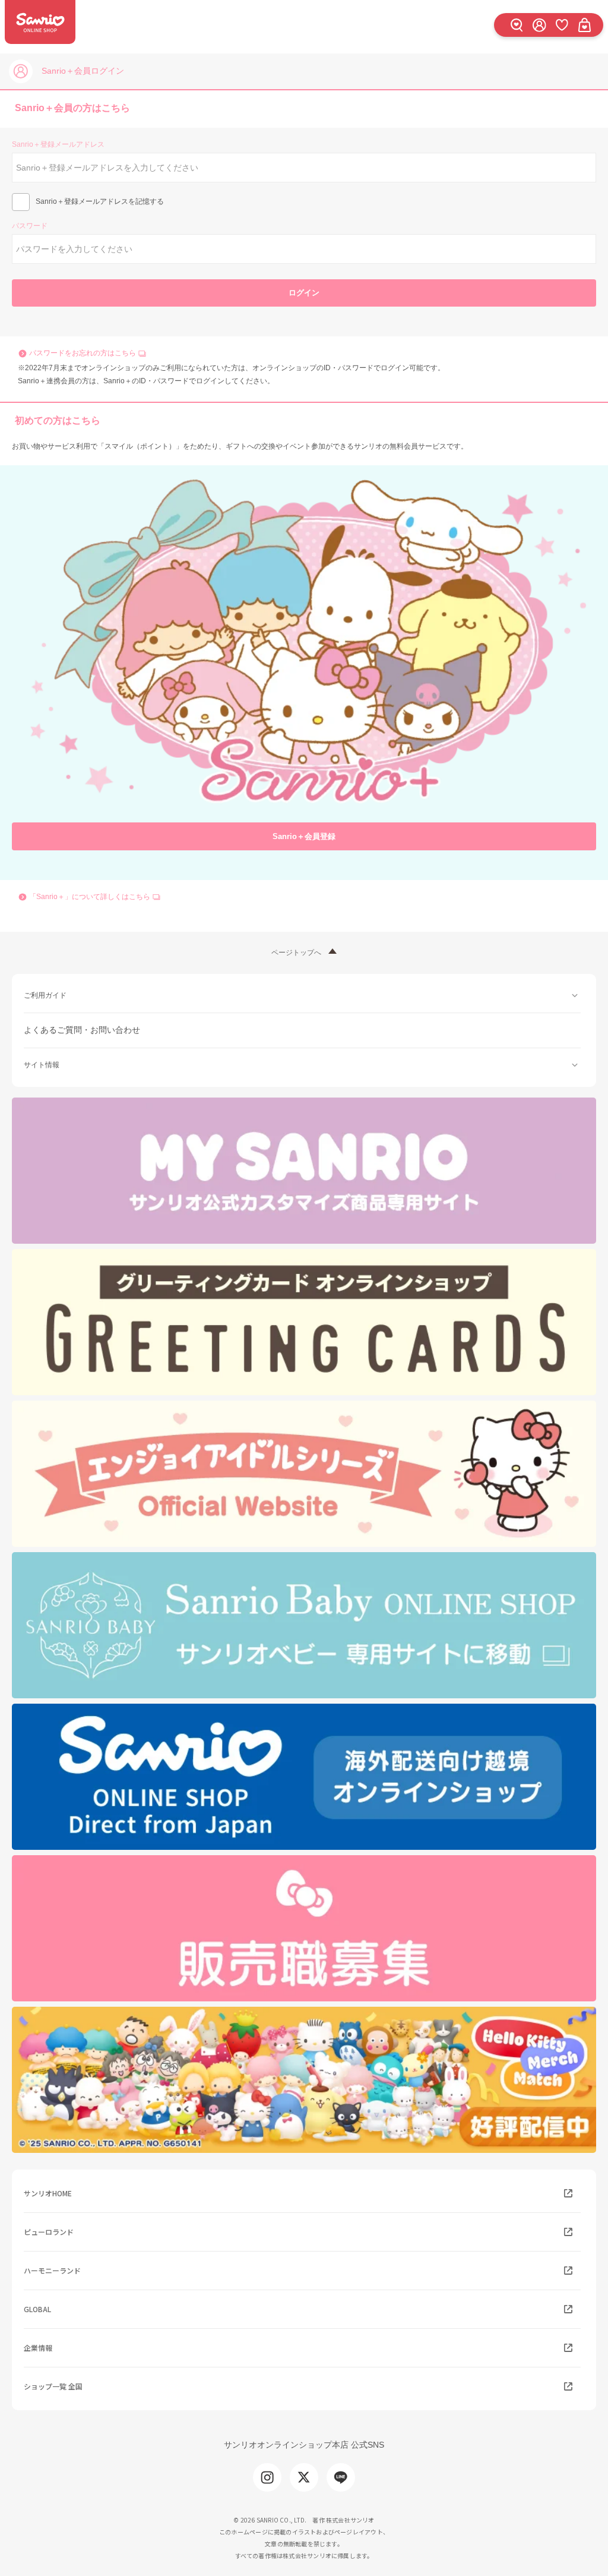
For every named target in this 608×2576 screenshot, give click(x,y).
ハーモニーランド (52, 2270)
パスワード (30, 226)
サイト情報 (42, 1065)
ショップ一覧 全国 (53, 2386)
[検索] (517, 25)
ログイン (304, 293)
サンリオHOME (48, 2193)
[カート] (584, 25)
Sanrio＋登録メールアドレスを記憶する (100, 201)
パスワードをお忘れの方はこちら (83, 353)
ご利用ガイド (45, 995)
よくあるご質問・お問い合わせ (82, 1030)
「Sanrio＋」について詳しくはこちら (90, 897)
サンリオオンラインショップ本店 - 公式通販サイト (40, 22)
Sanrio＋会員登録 (304, 836)
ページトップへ (296, 953)
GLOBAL (37, 2309)
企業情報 (38, 2348)
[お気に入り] (562, 25)
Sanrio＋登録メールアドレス (58, 144)
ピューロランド (49, 2232)
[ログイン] (539, 25)
